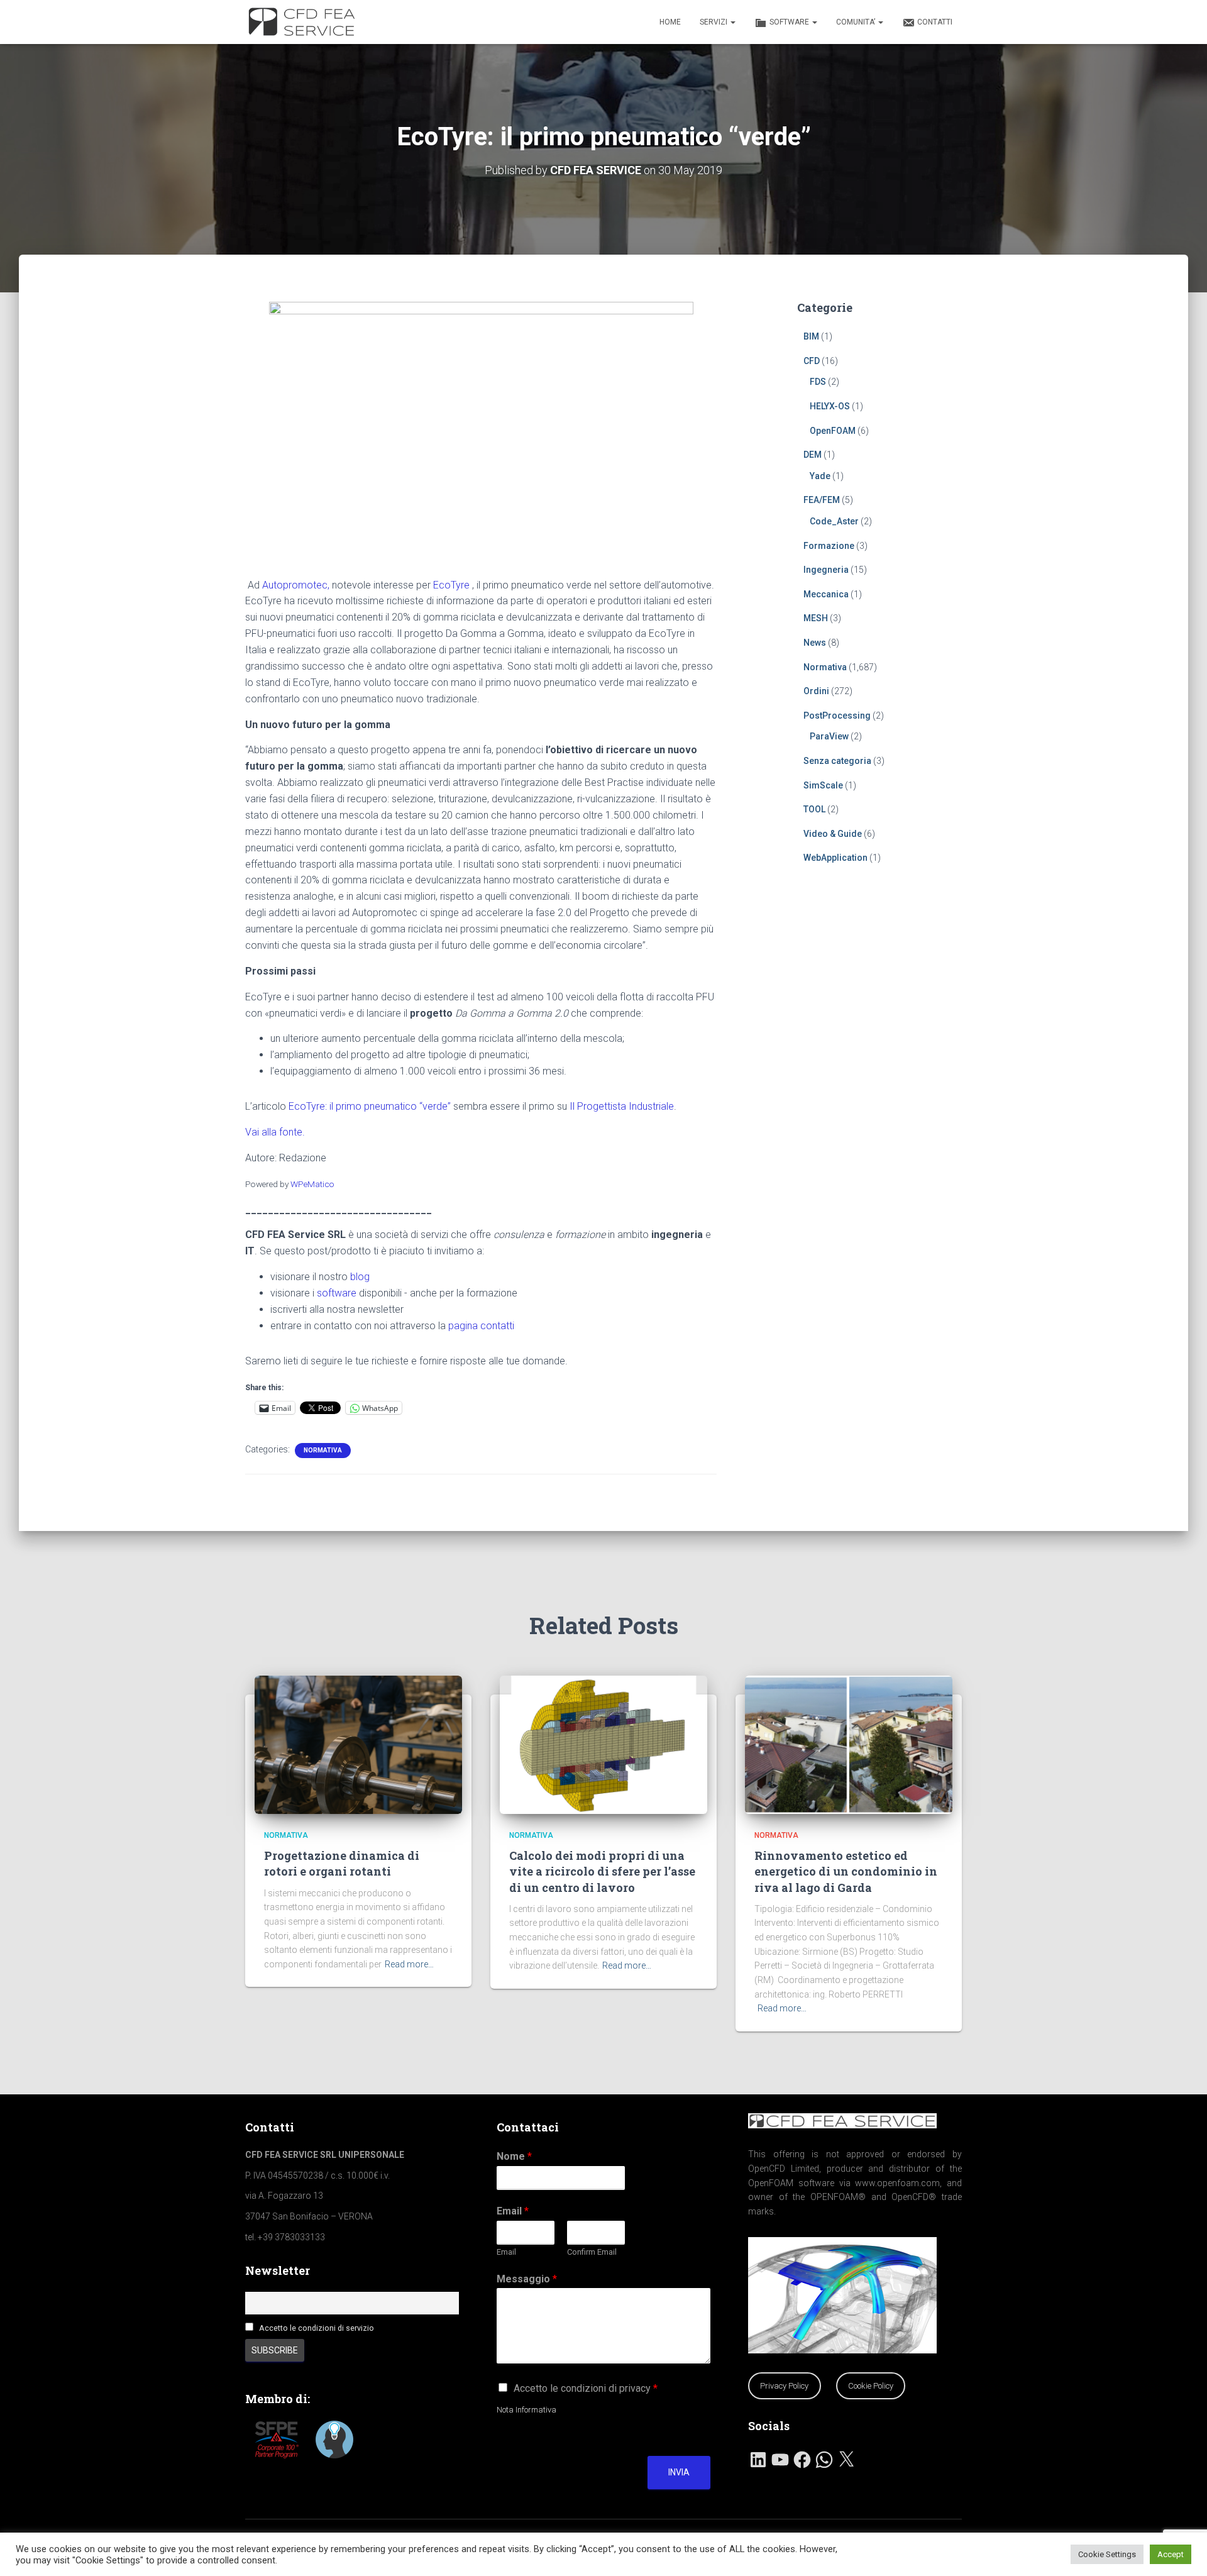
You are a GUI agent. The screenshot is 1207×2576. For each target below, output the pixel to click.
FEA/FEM (822, 500)
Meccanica (826, 594)
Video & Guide (833, 834)
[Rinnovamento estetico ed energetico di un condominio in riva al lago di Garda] (849, 1744)
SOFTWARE (790, 22)
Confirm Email (592, 2252)
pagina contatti (481, 1326)
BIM (811, 336)
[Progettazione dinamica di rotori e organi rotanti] (358, 1744)
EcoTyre (451, 585)
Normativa (323, 1450)
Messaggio (527, 2279)
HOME (670, 22)
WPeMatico (312, 1184)
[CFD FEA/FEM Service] (305, 22)
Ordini (816, 691)
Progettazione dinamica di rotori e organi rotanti (342, 1863)
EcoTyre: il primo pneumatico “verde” (370, 1106)
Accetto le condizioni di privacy (586, 2388)
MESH (816, 618)
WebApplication (835, 858)
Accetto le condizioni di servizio (317, 2328)
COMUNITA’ (857, 22)
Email (513, 2211)
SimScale (823, 785)
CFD (812, 361)
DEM (813, 455)
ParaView (829, 736)
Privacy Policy (784, 2386)
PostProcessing (837, 716)
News (815, 643)
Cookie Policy (871, 2386)
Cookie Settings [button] (1107, 2554)
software (337, 1293)
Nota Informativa (526, 2410)
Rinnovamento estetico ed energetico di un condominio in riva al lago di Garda (846, 1871)
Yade (820, 476)
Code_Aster (834, 521)
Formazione (829, 546)
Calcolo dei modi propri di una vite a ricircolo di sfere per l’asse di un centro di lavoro (602, 1871)
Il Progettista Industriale (622, 1106)
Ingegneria (826, 570)
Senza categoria (837, 761)
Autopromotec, (296, 585)
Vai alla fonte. (275, 1132)
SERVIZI (714, 22)
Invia (679, 2472)
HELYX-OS (830, 406)
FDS (818, 382)
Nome (514, 2156)
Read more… (409, 1964)
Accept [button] (1171, 2554)
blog (360, 1277)
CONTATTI (935, 22)
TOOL (814, 809)
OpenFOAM (833, 431)
